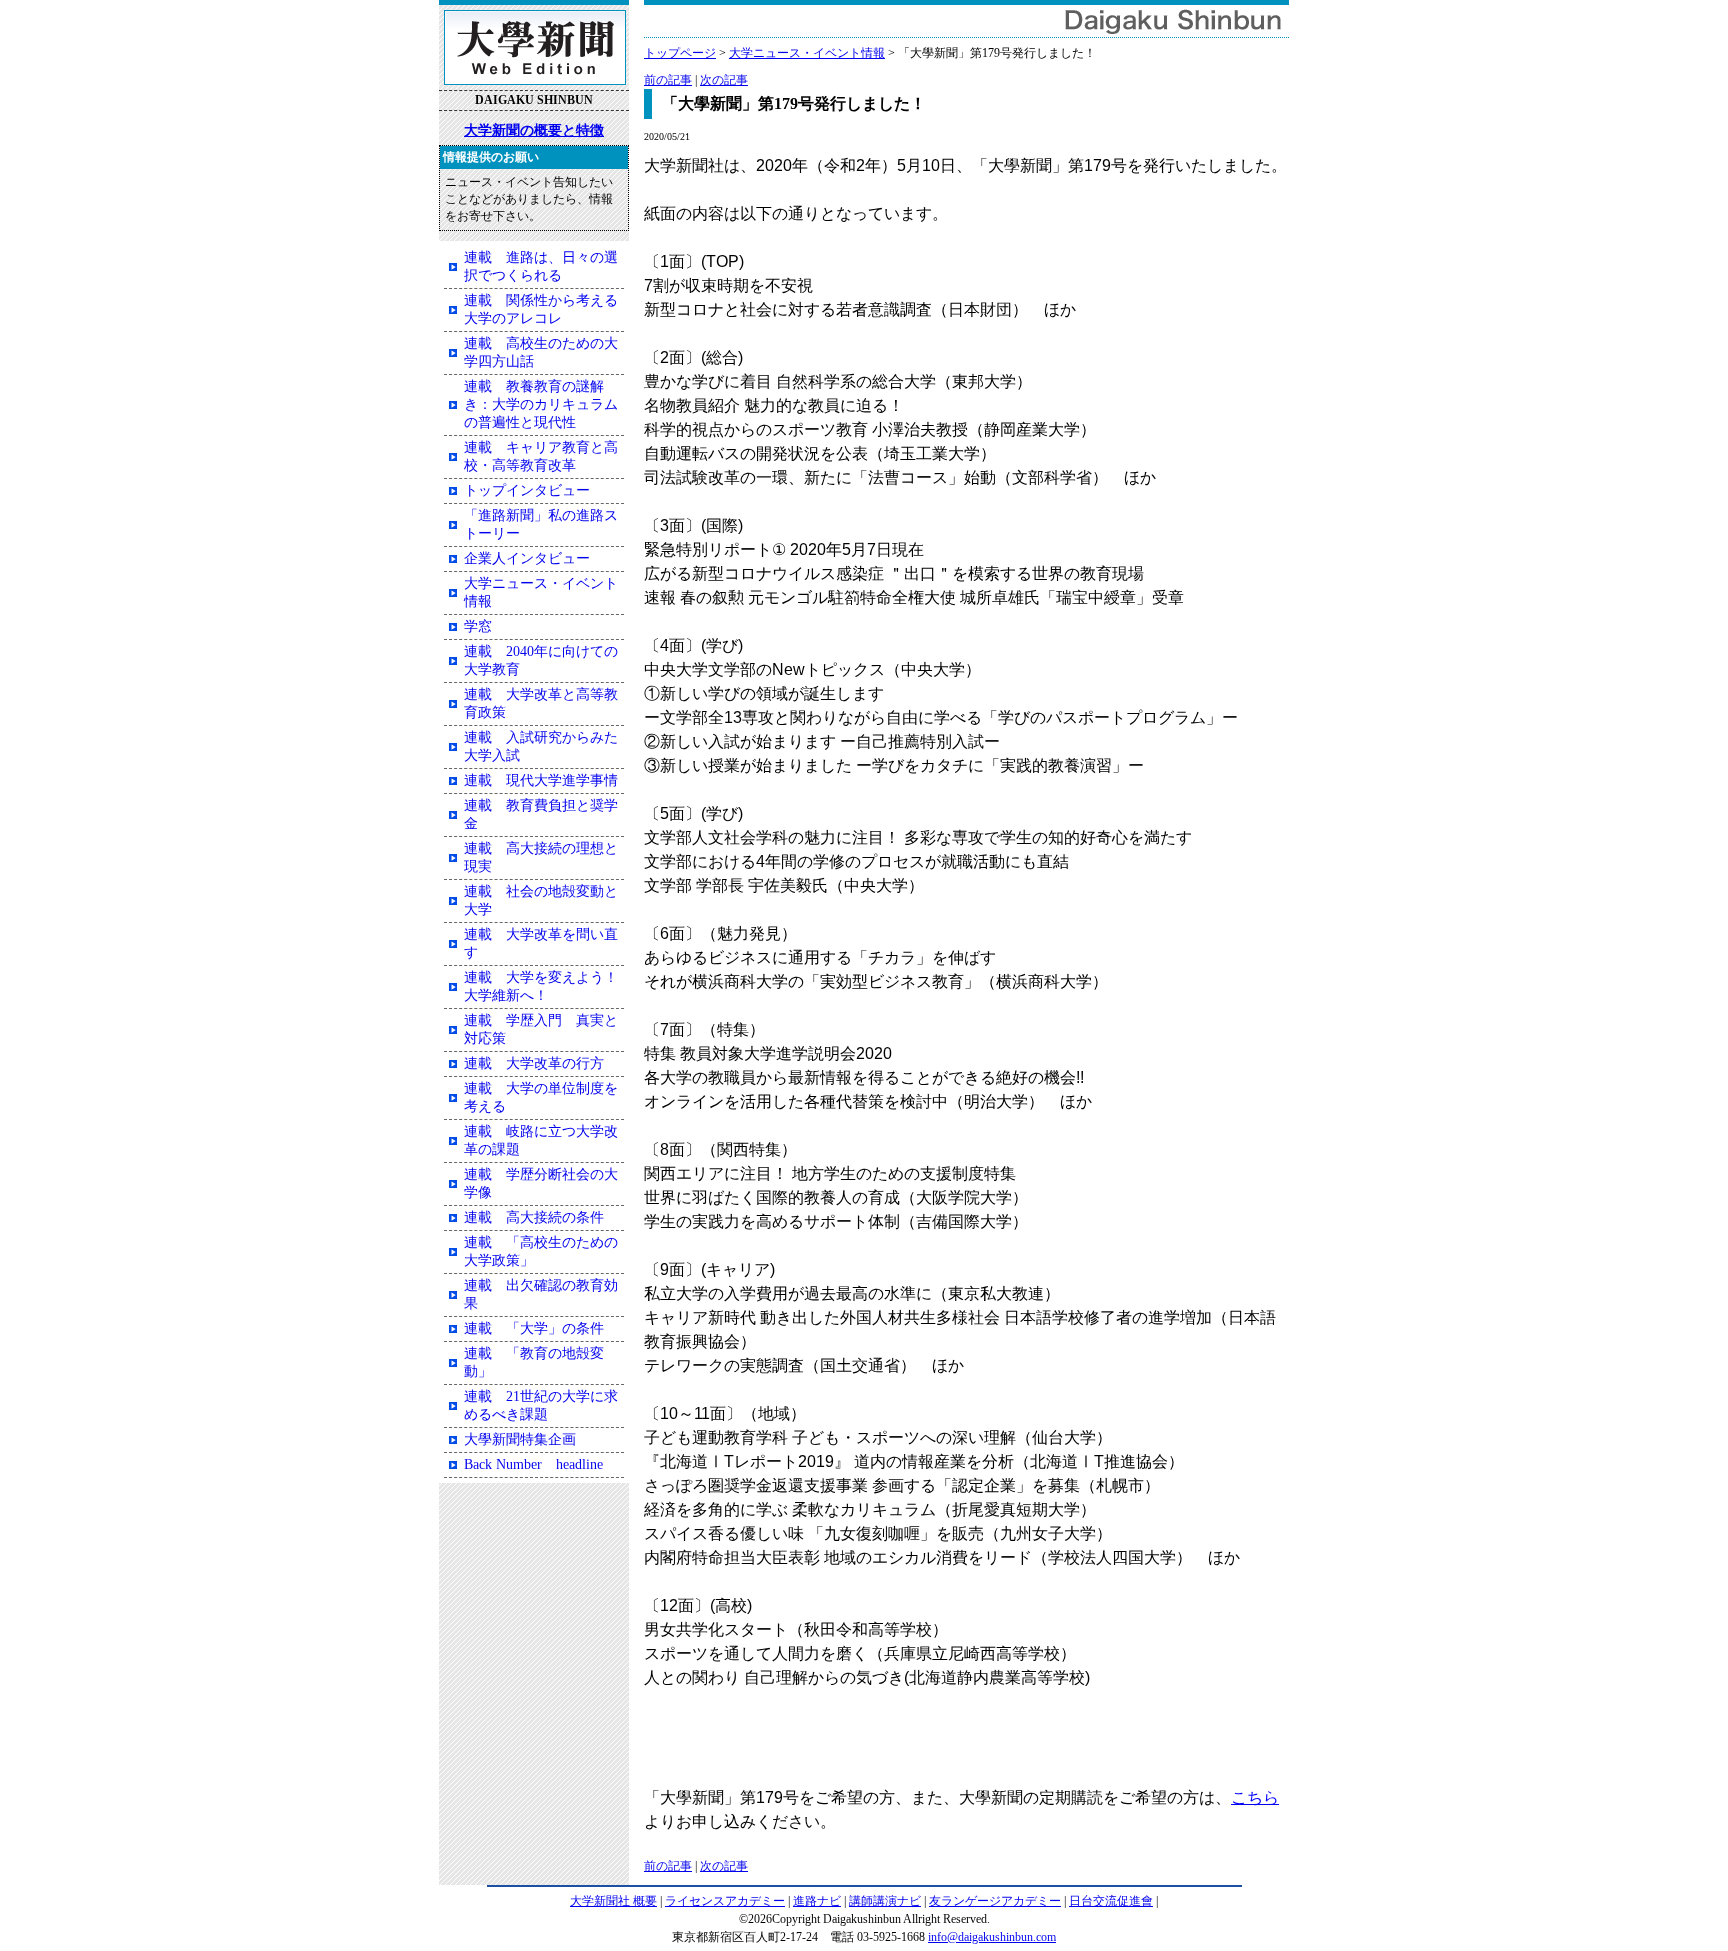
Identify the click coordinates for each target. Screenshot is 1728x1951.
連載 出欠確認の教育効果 (541, 1294)
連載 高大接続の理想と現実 (541, 857)
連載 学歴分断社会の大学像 (541, 1183)
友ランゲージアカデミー (995, 1901)
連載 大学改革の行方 (534, 1063)
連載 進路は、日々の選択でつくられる (541, 266)
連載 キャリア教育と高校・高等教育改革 (541, 456)
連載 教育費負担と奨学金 (541, 814)
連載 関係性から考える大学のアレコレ (541, 309)
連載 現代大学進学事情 (541, 780)
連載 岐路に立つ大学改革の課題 (541, 1140)
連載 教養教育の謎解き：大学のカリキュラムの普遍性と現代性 (541, 404)
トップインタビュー (527, 490)
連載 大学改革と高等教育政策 (541, 703)
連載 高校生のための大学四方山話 (541, 352)
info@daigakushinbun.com (992, 1937)
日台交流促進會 (1111, 1901)
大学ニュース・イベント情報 (807, 53)
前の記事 (668, 80)
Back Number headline (533, 1464)
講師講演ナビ (885, 1901)
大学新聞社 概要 (613, 1901)
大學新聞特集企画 (520, 1439)
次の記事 (724, 80)
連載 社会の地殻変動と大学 (541, 900)
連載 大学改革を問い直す (541, 943)
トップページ (680, 53)
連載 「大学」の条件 (534, 1328)
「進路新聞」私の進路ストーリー (541, 524)
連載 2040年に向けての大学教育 (541, 660)
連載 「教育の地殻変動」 (534, 1362)
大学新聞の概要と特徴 (534, 130)
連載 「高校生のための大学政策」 (541, 1251)
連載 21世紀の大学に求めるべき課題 (541, 1405)
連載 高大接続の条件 (534, 1217)
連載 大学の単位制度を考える (541, 1097)
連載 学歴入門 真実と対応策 (541, 1029)
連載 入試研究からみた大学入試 (541, 746)
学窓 (478, 626)
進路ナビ (817, 1901)
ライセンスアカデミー (725, 1901)
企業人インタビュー (527, 558)
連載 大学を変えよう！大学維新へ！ (541, 986)
